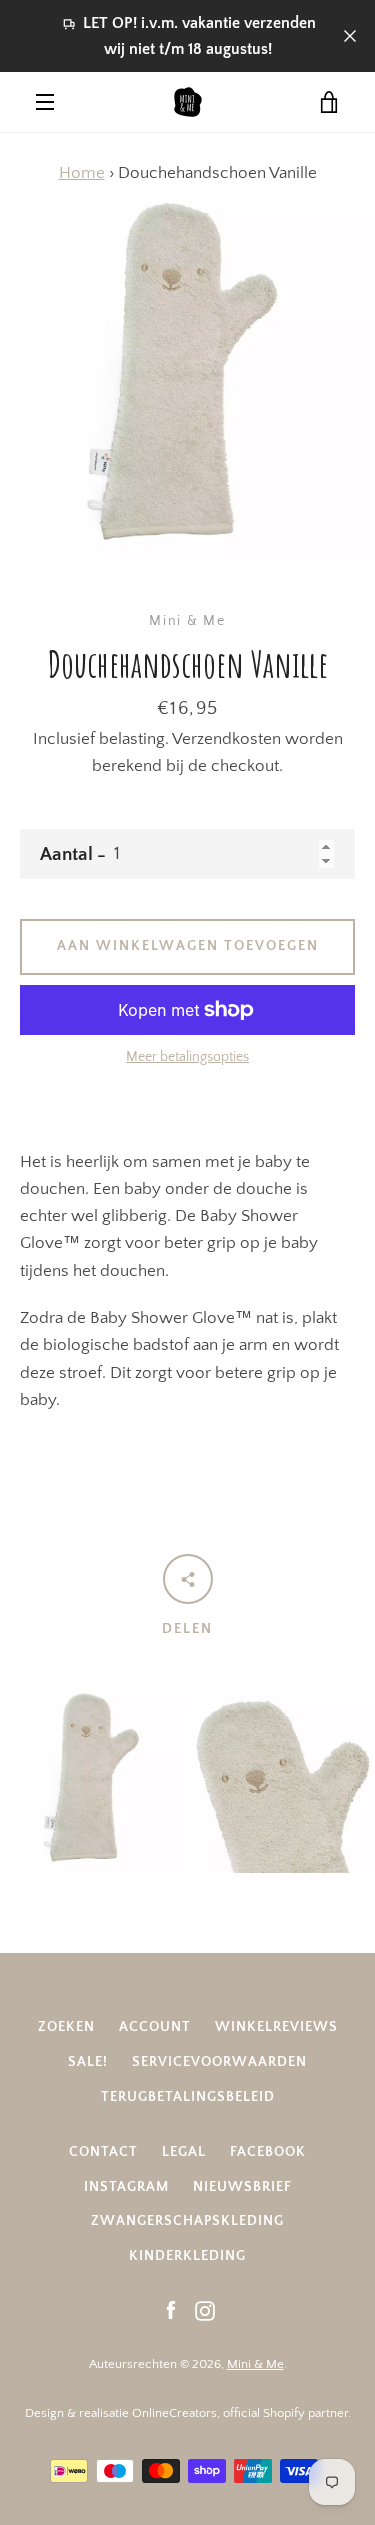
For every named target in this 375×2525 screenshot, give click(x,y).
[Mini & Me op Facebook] (171, 2310)
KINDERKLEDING (187, 2256)
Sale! (88, 2062)
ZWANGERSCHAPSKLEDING (187, 2221)
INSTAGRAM (126, 2187)
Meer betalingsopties (187, 1057)
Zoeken (66, 2027)
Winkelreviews (276, 2027)
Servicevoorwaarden (219, 2062)
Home (82, 173)
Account (155, 2027)
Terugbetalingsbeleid (188, 2097)
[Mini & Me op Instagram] (205, 2310)
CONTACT (103, 2152)
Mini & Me (255, 2364)
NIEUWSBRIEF (242, 2187)
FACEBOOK (268, 2152)
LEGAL (184, 2152)
